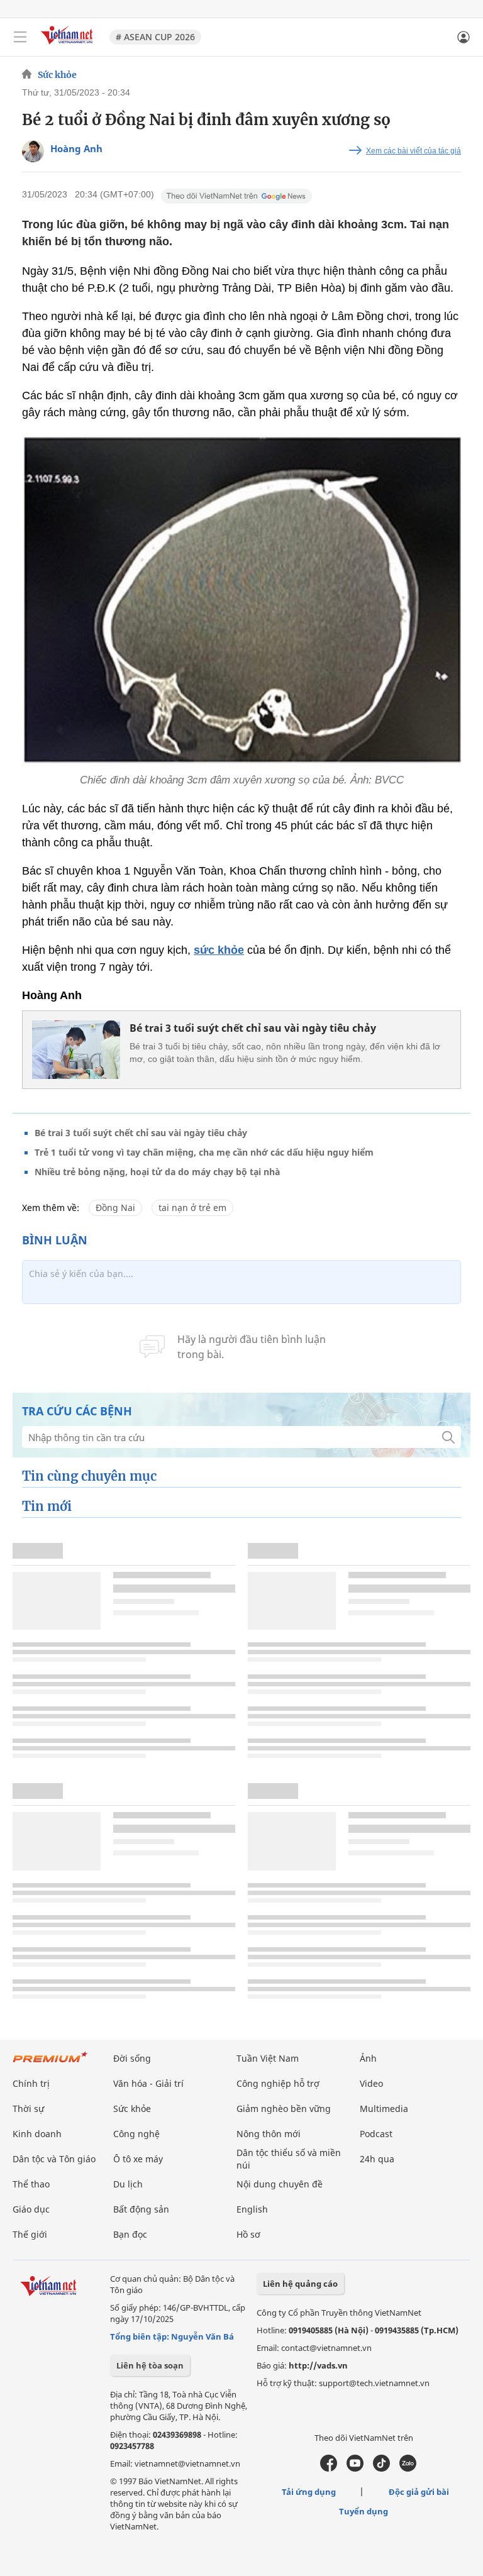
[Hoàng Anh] (33, 151)
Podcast (376, 2134)
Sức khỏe (57, 75)
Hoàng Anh (76, 148)
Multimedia (384, 2109)
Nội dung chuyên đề (280, 2184)
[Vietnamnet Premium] (50, 2063)
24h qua (377, 2159)
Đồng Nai (115, 1208)
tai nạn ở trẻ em (192, 1208)
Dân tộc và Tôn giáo (54, 2159)
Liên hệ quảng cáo (300, 2284)
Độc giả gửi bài (419, 2492)
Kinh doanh (37, 2134)
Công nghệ (136, 2134)
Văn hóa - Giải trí (148, 2083)
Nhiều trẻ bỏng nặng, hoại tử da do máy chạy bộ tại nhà (157, 1172)
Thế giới (30, 2234)
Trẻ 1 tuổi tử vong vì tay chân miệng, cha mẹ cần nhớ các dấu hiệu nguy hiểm (204, 1152)
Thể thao (31, 2184)
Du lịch (128, 2184)
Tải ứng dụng (309, 2492)
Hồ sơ (248, 2234)
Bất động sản (141, 2209)
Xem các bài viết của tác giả (414, 151)
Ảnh (368, 2058)
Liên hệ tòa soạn (150, 2365)
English (252, 2209)
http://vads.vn (318, 2365)
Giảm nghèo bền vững (284, 2109)
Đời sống (132, 2058)
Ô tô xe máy (138, 2159)
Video (371, 2083)
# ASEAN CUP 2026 (155, 37)
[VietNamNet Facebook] (329, 2468)
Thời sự (28, 2109)
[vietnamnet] (69, 46)
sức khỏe (219, 950)
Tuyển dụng (364, 2511)
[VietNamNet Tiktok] (381, 2468)
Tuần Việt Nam (268, 2058)
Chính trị (31, 2083)
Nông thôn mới (269, 2134)
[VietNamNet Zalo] (408, 2468)
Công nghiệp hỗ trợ (278, 2083)
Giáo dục (31, 2209)
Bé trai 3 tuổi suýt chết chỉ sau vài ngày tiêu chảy (253, 1028)
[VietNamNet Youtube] (355, 2468)
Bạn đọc (130, 2234)
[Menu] (20, 37)
